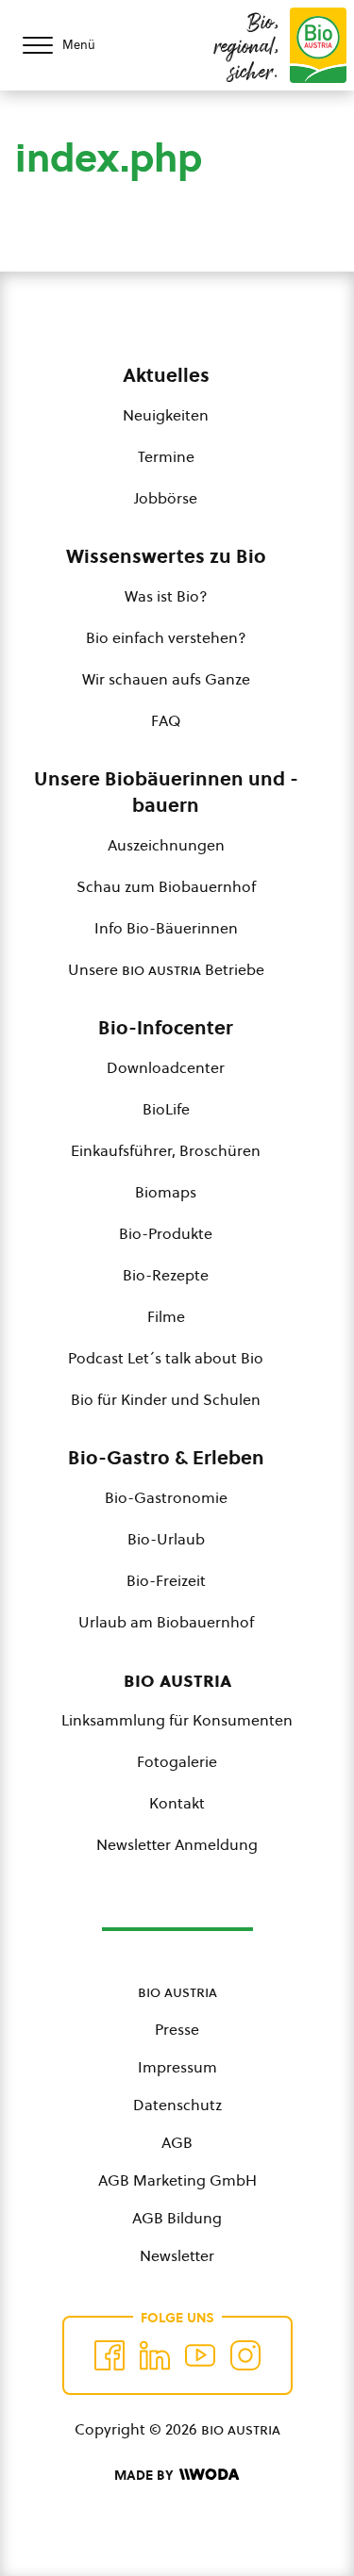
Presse (177, 2029)
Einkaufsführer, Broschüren (166, 1150)
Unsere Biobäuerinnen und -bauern (166, 792)
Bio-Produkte (166, 1233)
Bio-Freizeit (166, 1580)
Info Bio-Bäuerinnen (166, 928)
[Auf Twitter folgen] (155, 2355)
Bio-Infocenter (166, 1028)
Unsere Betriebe (166, 969)
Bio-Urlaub (166, 1539)
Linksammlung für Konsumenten (177, 1720)
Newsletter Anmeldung (177, 1844)
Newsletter (177, 2255)
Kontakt (177, 1803)
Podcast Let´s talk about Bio (166, 1358)
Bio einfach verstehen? (166, 637)
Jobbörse (166, 498)
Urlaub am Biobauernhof (166, 1622)
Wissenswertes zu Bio (166, 556)
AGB (177, 2142)
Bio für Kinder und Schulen (166, 1399)
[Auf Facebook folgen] (110, 2355)
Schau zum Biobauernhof (166, 886)
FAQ (166, 720)
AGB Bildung (177, 2218)
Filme (166, 1316)
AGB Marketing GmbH (177, 2180)
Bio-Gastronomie (166, 1497)
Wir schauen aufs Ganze (166, 679)
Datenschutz (177, 2105)
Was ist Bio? (166, 596)
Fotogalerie (177, 1761)
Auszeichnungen (166, 845)
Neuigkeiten (166, 415)
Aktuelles (166, 375)
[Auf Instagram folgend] (245, 2355)
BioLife (166, 1109)
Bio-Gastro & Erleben (166, 1458)
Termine (166, 456)
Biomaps (166, 1192)
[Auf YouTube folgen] (200, 2355)
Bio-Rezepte (166, 1275)
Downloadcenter (166, 1067)
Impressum (177, 2067)
